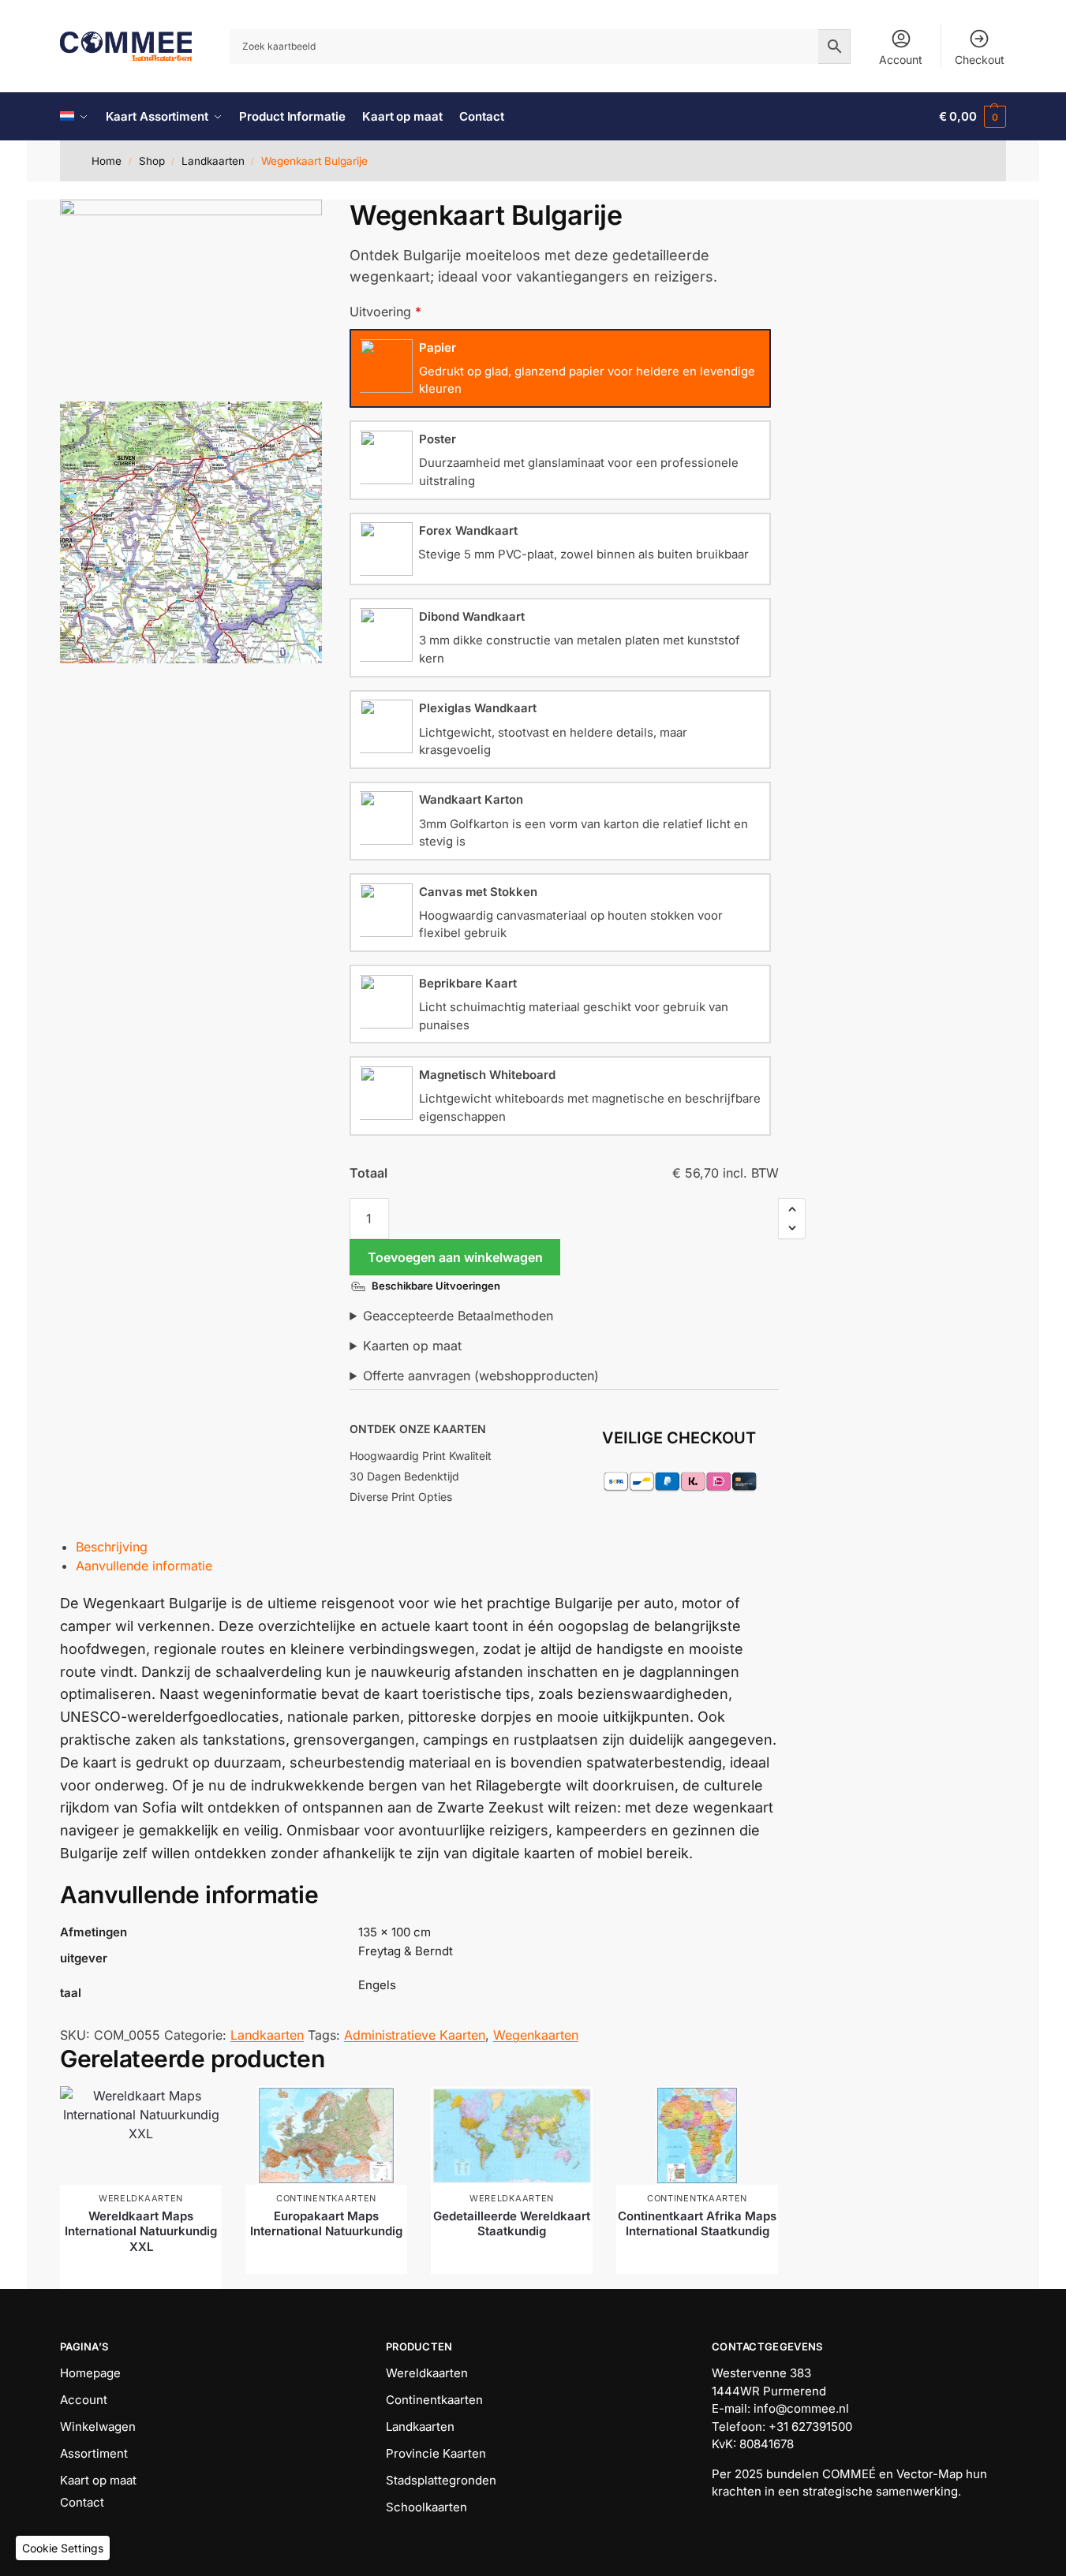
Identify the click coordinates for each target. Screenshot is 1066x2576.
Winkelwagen (98, 2427)
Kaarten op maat (412, 1346)
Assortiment (94, 2453)
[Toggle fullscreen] (327, 233)
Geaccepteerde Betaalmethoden (458, 1316)
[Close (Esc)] (327, 214)
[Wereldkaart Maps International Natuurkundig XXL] (141, 2135)
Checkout (980, 60)
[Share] (340, 214)
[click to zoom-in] (191, 297)
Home (107, 161)
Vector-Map (929, 2474)
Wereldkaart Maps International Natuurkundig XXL (141, 2231)
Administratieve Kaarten (415, 2035)
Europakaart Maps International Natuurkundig (326, 2224)
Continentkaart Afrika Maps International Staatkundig (697, 2224)
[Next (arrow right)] (340, 252)
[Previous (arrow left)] (327, 252)
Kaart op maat (98, 2480)
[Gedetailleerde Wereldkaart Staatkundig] (512, 2135)
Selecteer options (141, 2273)
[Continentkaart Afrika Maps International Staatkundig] (697, 2135)
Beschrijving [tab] (112, 1547)
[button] (972, 117)
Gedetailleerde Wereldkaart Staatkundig (512, 2224)
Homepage (90, 2373)
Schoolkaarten (426, 2507)
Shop (152, 161)
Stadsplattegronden (441, 2480)
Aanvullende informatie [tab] (144, 1566)
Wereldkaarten (141, 2198)
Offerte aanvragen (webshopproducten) (481, 1376)
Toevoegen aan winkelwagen (455, 1257)
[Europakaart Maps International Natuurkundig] (326, 2135)
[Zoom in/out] (340, 233)
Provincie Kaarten (436, 2453)
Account (901, 60)
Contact (82, 2502)
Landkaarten (213, 161)
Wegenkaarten (536, 2035)
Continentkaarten (326, 2198)
